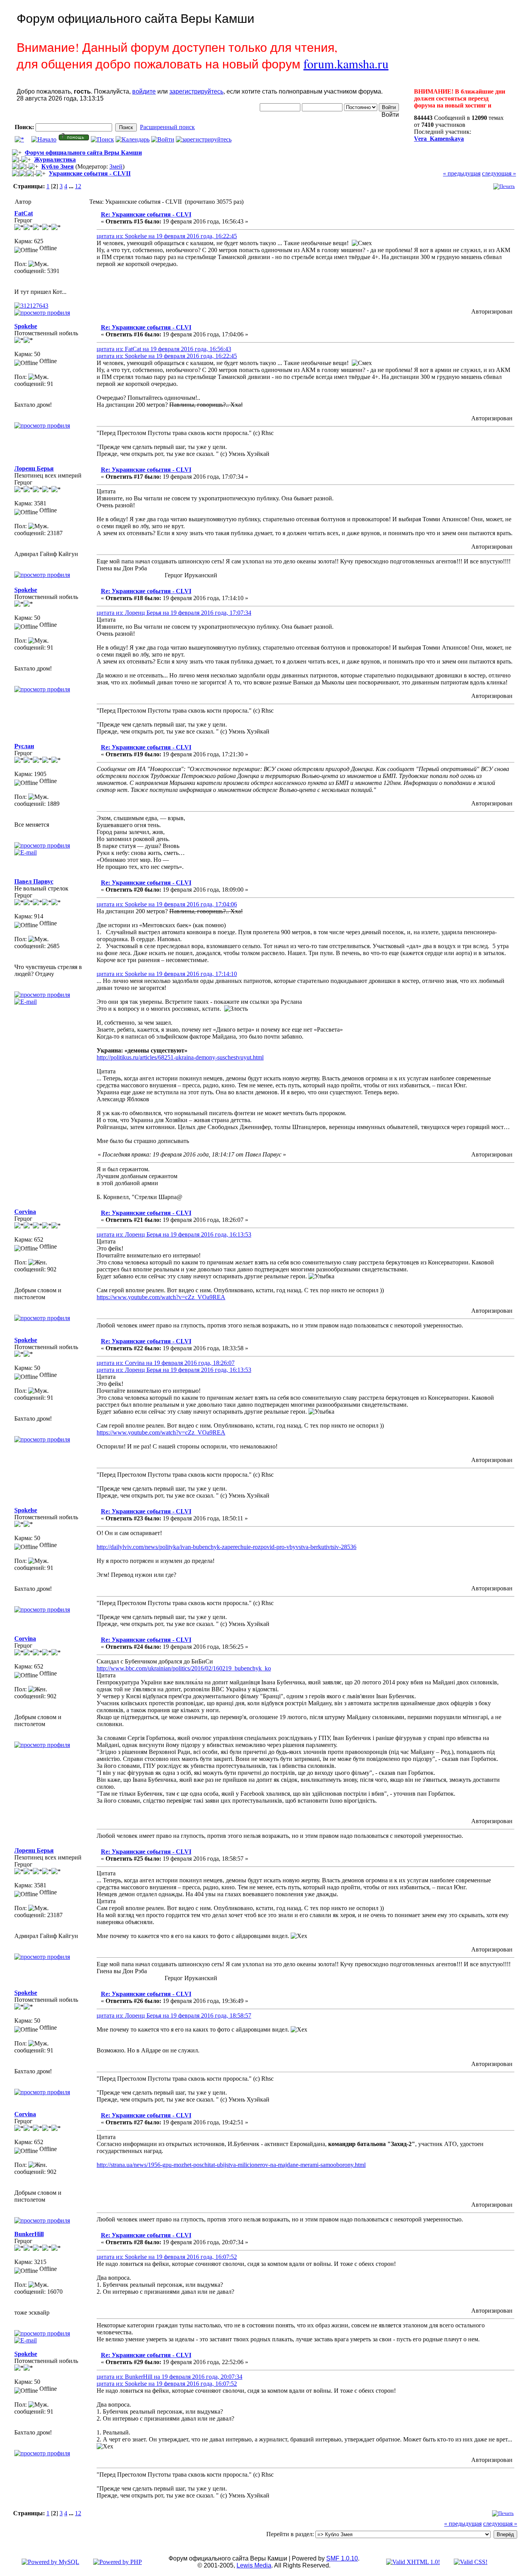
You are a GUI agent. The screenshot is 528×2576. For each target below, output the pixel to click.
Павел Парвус (34, 881)
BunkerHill (29, 2234)
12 (78, 186)
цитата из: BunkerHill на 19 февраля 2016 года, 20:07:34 (169, 2377)
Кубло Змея (58, 166)
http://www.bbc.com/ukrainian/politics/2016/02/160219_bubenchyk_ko (184, 1668)
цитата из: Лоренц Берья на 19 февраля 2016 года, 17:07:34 (174, 613)
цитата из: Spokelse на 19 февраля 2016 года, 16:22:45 (167, 236)
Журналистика (55, 160)
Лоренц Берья (34, 468)
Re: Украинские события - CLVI (146, 214)
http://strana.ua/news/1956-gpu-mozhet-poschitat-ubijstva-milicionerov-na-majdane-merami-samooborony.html (231, 2165)
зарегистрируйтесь (196, 91)
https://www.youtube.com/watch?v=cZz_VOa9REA (161, 1297)
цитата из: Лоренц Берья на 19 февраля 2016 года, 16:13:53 (174, 1234)
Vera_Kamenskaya (439, 139)
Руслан (24, 746)
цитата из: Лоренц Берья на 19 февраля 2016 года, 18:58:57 (174, 2016)
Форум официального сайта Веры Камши (83, 153)
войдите (144, 91)
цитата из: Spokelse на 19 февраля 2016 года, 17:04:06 (167, 904)
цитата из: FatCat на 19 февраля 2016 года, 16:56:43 (164, 349)
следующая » (499, 173)
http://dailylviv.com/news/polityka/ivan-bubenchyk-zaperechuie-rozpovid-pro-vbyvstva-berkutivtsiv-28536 (227, 1547)
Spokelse (26, 326)
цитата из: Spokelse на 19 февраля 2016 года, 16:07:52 (167, 2257)
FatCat (24, 213)
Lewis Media (254, 2565)
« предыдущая (462, 173)
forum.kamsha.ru (346, 64)
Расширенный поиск (167, 127)
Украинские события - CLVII (90, 173)
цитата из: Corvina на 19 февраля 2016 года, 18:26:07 (166, 1363)
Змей (116, 166)
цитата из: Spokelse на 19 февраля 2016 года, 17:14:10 (167, 974)
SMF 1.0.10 (342, 2558)
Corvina (25, 1212)
